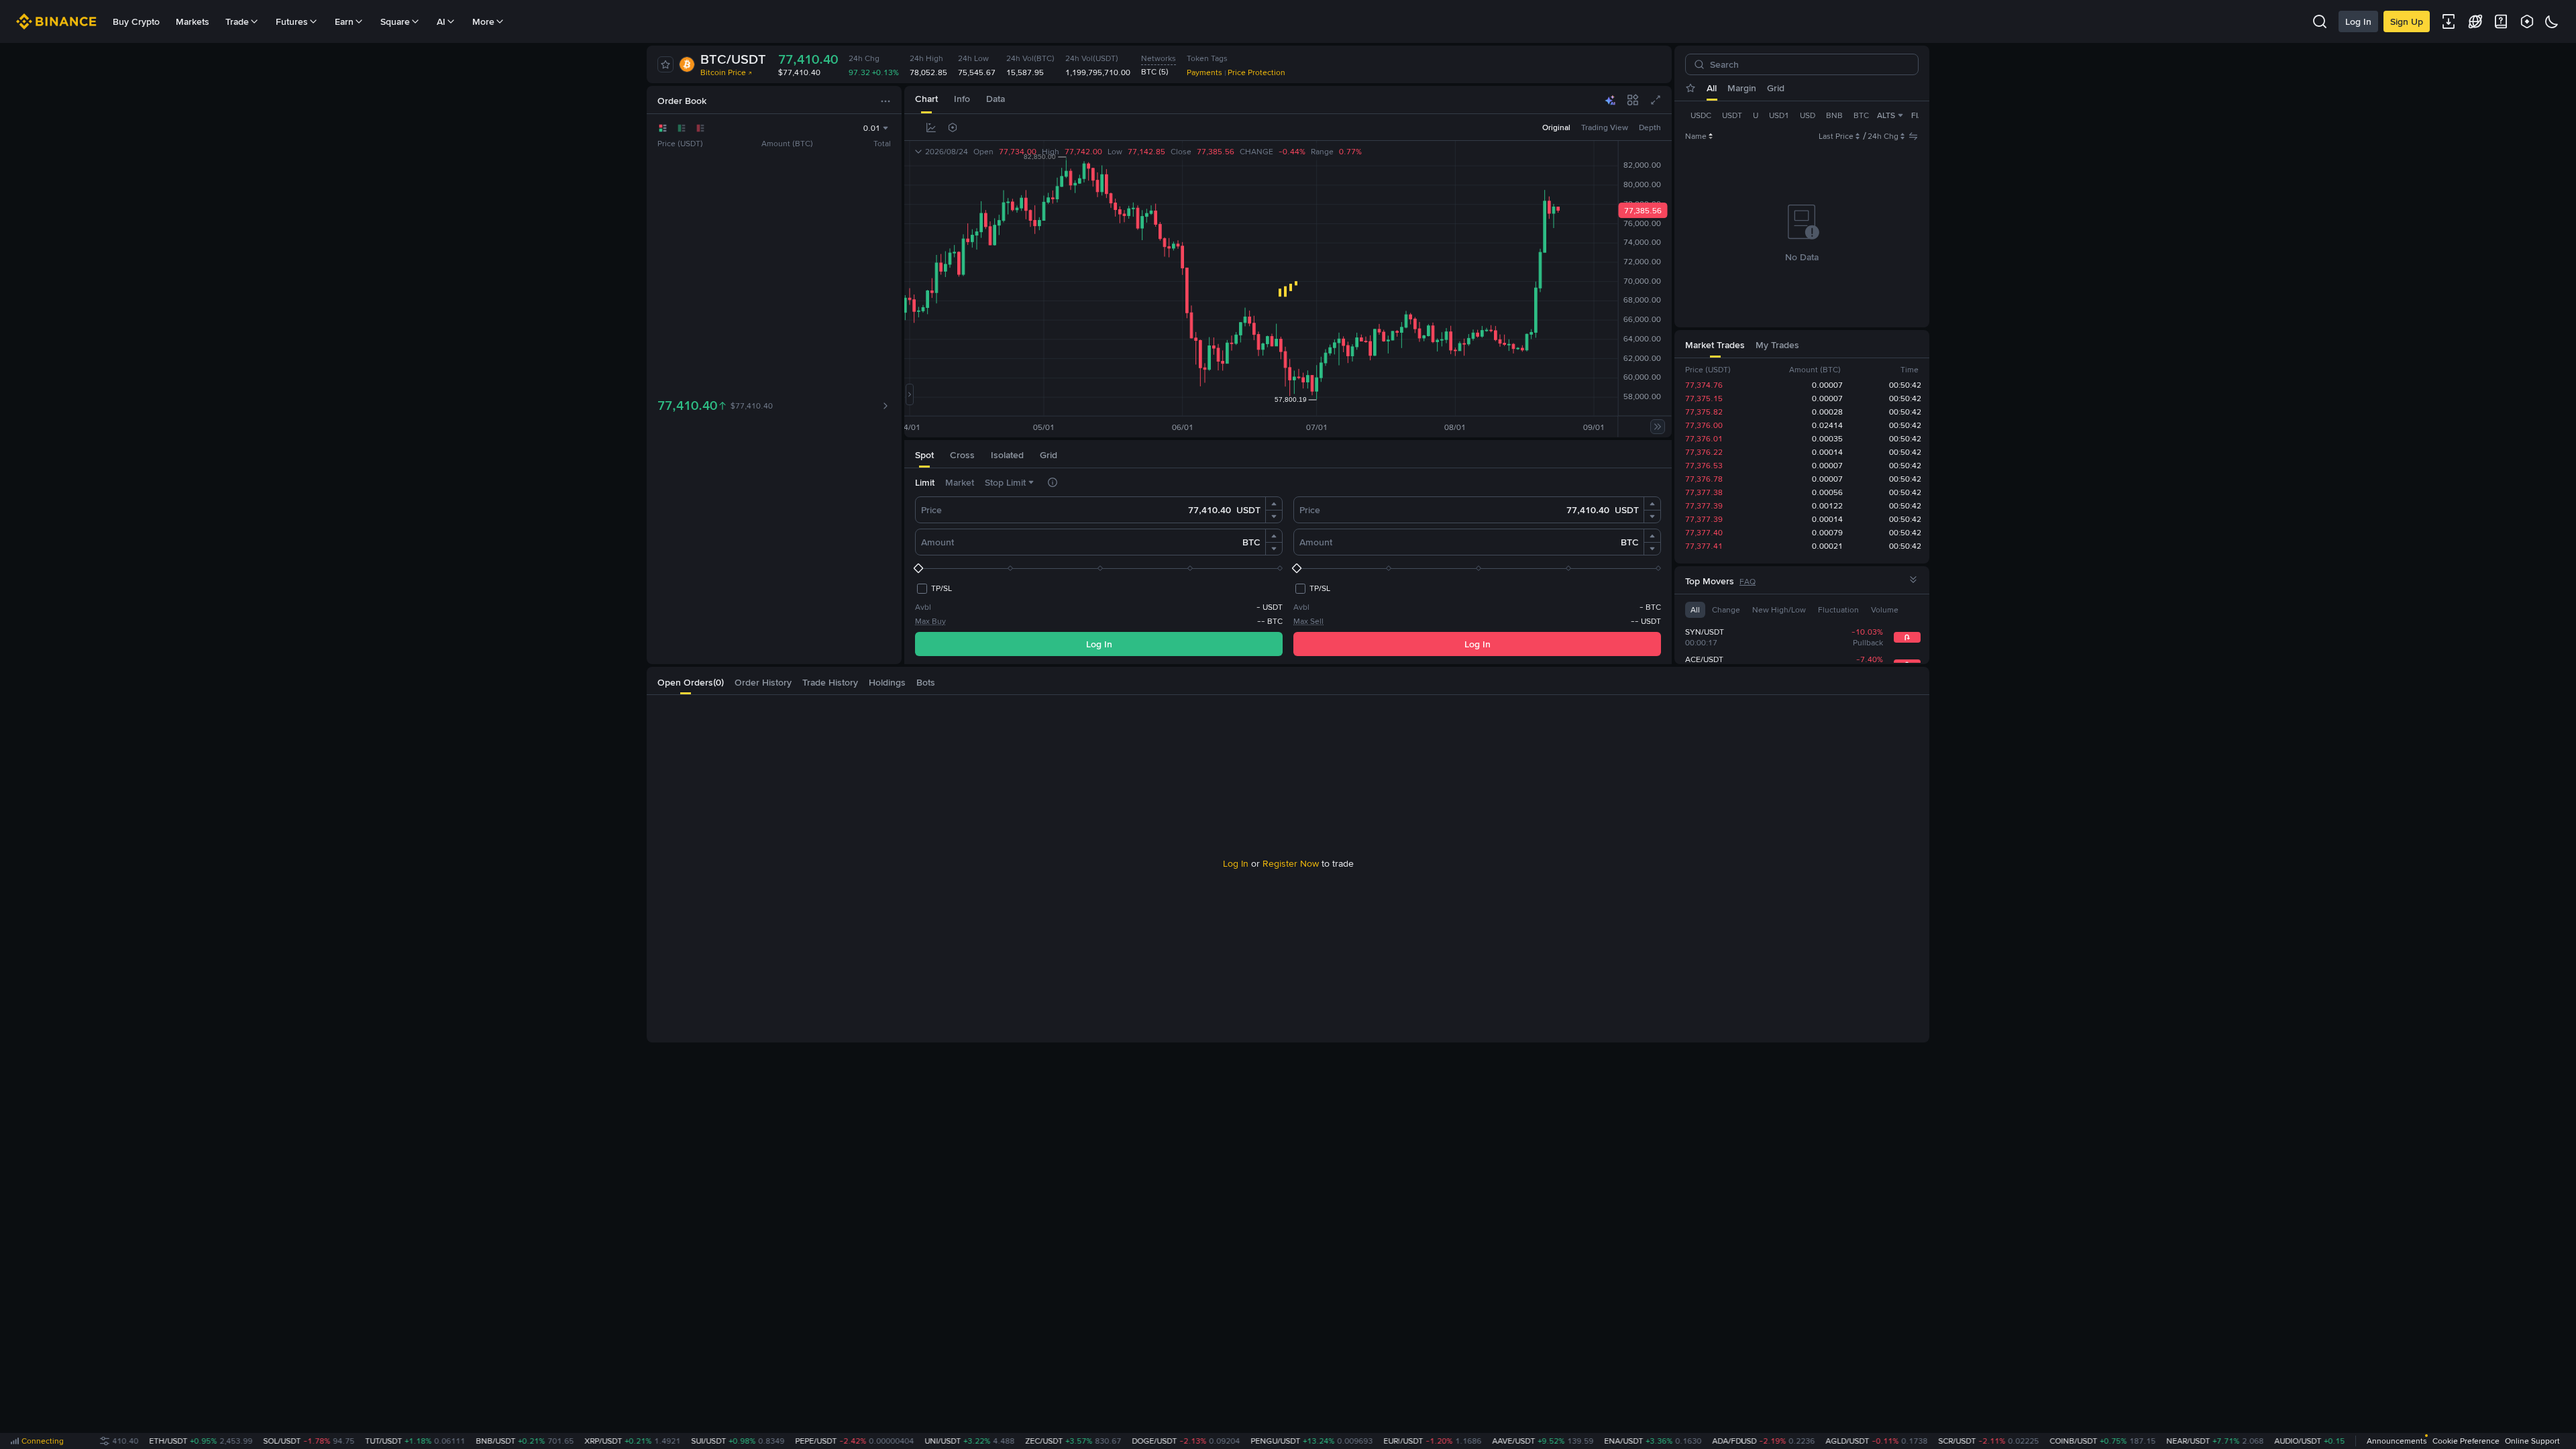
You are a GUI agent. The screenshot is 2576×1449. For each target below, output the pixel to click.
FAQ (1748, 582)
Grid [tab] (1776, 88)
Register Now (1291, 863)
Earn (344, 21)
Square (395, 21)
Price (931, 510)
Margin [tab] (1742, 88)
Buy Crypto (136, 21)
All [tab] (1712, 88)
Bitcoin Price (723, 72)
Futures (292, 21)
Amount (937, 542)
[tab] (926, 100)
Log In (2358, 21)
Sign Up (2407, 21)
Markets (193, 21)
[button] (1274, 504)
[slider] (1099, 568)
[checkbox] (933, 588)
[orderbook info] (885, 400)
